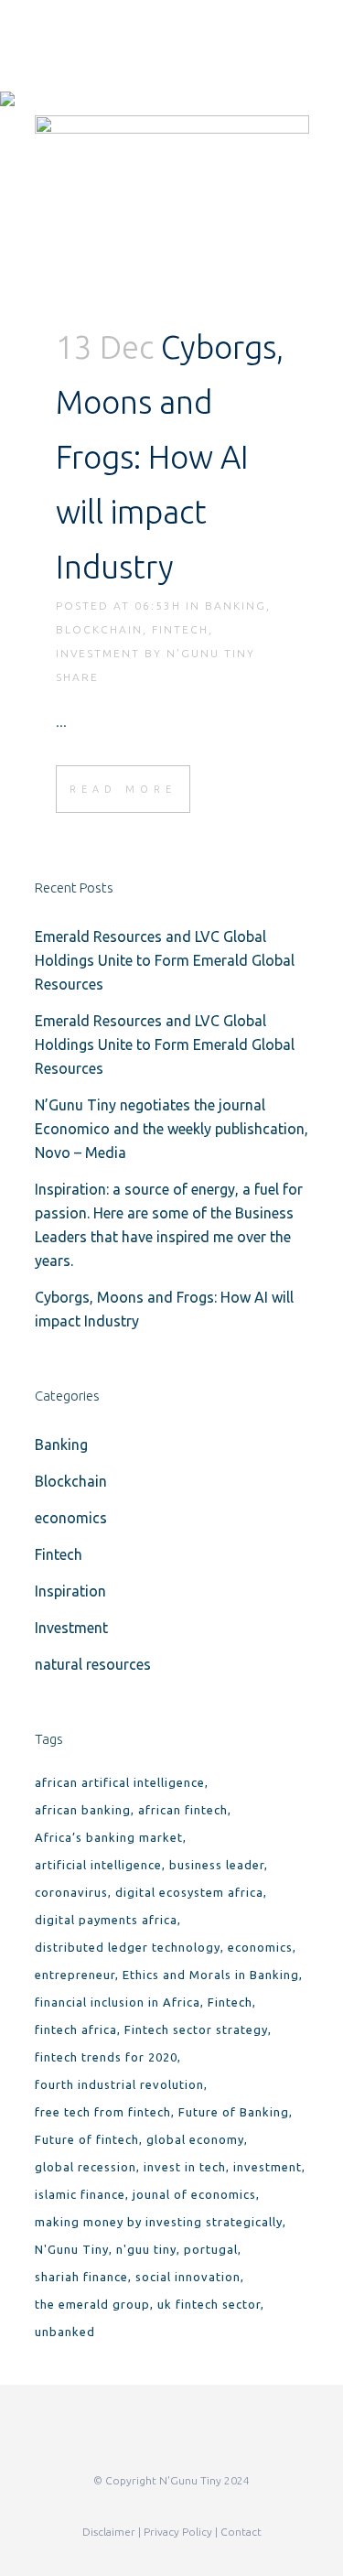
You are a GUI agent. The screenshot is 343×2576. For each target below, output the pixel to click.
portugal (211, 2249)
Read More (123, 789)
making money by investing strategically (159, 2222)
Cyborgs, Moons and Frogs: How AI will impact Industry (170, 457)
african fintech (183, 1810)
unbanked (65, 2332)
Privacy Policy (178, 2532)
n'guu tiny (146, 2249)
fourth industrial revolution (119, 2084)
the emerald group (92, 2304)
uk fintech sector (209, 2304)
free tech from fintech (103, 2112)
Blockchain (99, 629)
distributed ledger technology (128, 1947)
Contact (241, 2532)
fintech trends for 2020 (106, 2057)
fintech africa (76, 2029)
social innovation (188, 2277)
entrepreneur (75, 1975)
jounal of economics (194, 2194)
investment (268, 2167)
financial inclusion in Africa (118, 2002)
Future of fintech (87, 2139)
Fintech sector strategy (196, 2029)
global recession (86, 2167)
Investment (98, 653)
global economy (195, 2139)
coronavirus (71, 1892)
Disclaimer (109, 2532)
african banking (83, 1810)
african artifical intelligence (120, 1782)
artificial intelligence (98, 1865)
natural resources (93, 1664)
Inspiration (70, 1591)
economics (71, 1518)
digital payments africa (106, 1920)
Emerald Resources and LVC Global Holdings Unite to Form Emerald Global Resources (165, 960)
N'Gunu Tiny (211, 653)
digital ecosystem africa (189, 1892)
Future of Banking (234, 2112)
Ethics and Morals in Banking (211, 1975)
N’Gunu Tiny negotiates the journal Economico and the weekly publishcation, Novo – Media (171, 1129)
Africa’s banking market (109, 1837)
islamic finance (80, 2194)
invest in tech (185, 2167)
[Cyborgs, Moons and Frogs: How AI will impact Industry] (172, 207)
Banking (236, 606)
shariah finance (81, 2277)
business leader (217, 1865)
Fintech (180, 629)
